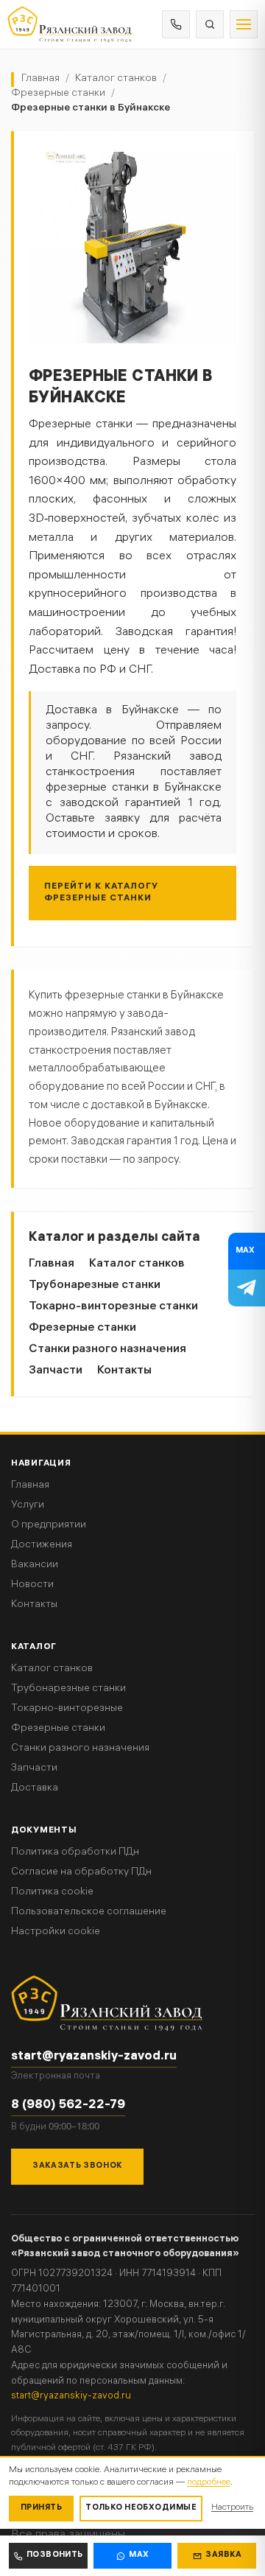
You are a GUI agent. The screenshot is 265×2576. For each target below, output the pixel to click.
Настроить (232, 2508)
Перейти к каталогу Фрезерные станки (101, 893)
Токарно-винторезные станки (113, 1307)
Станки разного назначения (107, 1350)
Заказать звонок (77, 2166)
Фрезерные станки (58, 94)
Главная (40, 79)
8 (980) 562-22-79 (68, 2106)
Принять (41, 2508)
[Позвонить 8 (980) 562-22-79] (176, 24)
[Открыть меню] (244, 24)
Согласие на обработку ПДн (81, 1873)
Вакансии (35, 1565)
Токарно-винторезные (67, 1709)
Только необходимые (141, 2508)
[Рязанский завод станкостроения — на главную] (70, 24)
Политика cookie (52, 1893)
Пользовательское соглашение (89, 1912)
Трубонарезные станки (95, 1285)
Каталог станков (116, 79)
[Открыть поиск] (210, 24)
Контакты (124, 1371)
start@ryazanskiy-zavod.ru (94, 2057)
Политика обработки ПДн (75, 1853)
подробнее (209, 2483)
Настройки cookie (56, 1932)
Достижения (42, 1546)
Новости (32, 1585)
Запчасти (56, 1371)
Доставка (35, 1789)
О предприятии (49, 1526)
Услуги (28, 1506)
